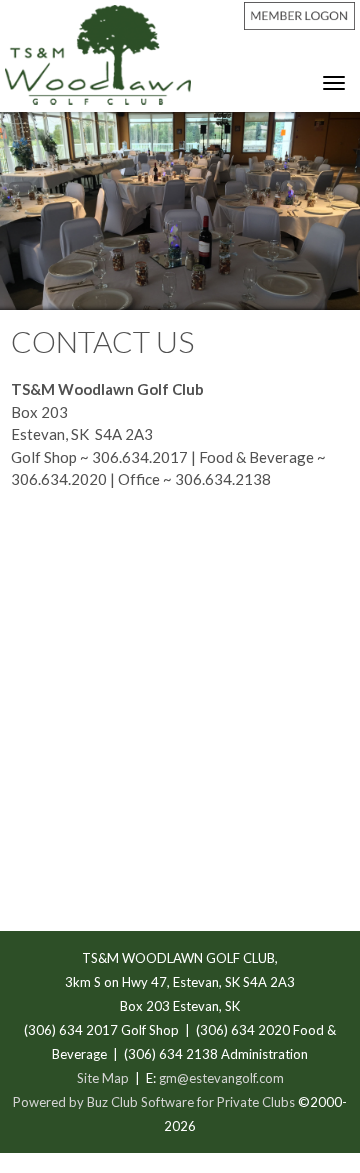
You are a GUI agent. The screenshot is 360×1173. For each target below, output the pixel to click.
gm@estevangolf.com (221, 1078)
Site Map (103, 1078)
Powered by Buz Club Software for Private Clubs (155, 1102)
